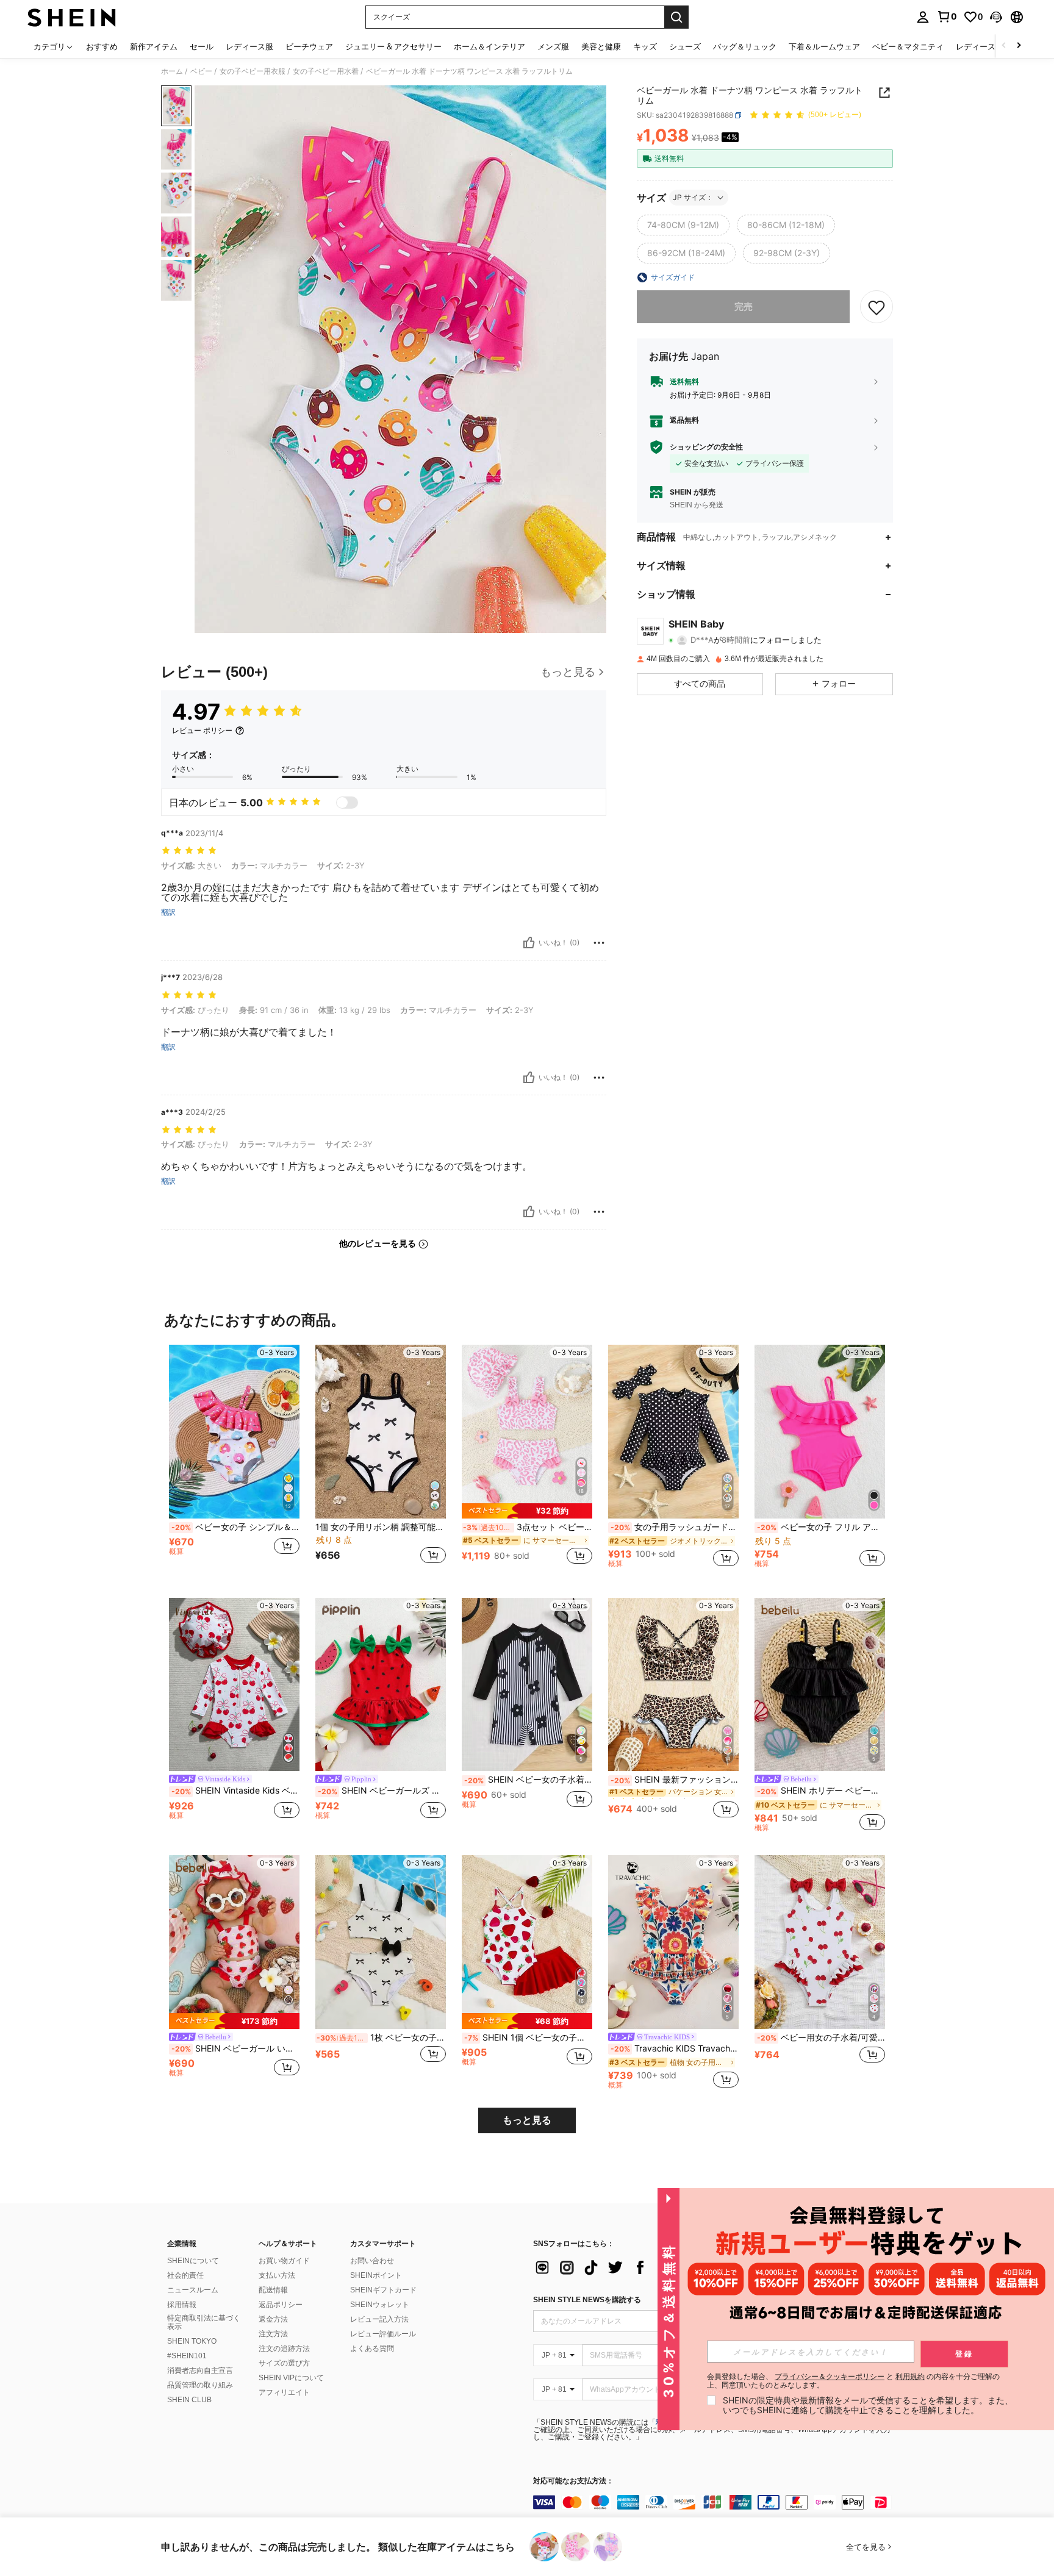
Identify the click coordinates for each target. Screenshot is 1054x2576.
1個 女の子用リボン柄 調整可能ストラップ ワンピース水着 (381, 1527)
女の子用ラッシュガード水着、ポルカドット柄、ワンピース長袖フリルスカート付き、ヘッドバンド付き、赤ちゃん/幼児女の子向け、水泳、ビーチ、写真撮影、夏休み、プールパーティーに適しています (675, 1527)
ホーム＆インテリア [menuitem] (489, 46)
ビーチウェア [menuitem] (309, 46)
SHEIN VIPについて (291, 2378)
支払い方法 (277, 2275)
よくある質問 (372, 2349)
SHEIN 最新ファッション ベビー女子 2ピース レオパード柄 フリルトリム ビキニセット (675, 1780)
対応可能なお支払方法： (573, 2481)
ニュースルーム (193, 2290)
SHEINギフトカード (383, 2290)
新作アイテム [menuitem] (154, 46)
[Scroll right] (1019, 46)
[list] (631, 2267)
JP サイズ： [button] (693, 197)
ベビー (201, 71)
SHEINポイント (376, 2275)
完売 (744, 306)
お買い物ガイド (284, 2261)
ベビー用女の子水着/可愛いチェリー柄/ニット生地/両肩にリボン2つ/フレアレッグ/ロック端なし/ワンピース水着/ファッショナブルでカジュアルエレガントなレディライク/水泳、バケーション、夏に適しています (821, 2038)
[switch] (347, 803)
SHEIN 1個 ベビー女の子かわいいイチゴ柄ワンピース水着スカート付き (528, 2038)
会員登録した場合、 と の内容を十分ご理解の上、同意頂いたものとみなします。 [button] (853, 2381)
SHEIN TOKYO (192, 2341)
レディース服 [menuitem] (249, 46)
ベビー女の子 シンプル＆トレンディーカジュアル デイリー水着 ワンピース (235, 1527)
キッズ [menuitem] (645, 46)
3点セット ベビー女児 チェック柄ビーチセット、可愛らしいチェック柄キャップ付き (528, 1527)
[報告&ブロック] (599, 943)
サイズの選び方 (284, 2363)
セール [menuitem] (202, 46)
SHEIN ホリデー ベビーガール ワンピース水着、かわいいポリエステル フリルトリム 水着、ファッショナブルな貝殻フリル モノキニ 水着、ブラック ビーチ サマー (821, 1791)
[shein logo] (72, 17)
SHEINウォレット (380, 2305)
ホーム (172, 71)
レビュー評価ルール (383, 2334)
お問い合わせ (372, 2261)
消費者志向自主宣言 (200, 2370)
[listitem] (234, 1462)
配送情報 (273, 2290)
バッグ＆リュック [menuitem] (745, 46)
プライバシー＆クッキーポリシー (830, 2376)
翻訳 (168, 912)
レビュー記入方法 (379, 2319)
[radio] (683, 225)
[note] (527, 1511)
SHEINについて (193, 2261)
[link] (947, 16)
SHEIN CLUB (189, 2400)
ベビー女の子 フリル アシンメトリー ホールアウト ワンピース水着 (821, 1527)
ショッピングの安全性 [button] (706, 447)
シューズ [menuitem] (685, 46)
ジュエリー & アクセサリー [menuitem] (393, 46)
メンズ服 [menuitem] (553, 46)
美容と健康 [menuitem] (601, 46)
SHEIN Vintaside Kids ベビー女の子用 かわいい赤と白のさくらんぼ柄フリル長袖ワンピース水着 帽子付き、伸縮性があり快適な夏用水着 (235, 1791)
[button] (996, 17)
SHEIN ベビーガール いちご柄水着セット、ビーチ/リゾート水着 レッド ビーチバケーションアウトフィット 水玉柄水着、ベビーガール (235, 2048)
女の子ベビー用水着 (326, 71)
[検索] (676, 17)
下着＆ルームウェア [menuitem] (824, 46)
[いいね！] (529, 943)
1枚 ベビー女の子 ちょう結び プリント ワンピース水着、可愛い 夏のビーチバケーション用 (381, 2038)
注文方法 (273, 2334)
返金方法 (273, 2319)
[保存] (877, 307)
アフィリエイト (284, 2392)
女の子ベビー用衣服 (253, 71)
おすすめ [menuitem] (102, 46)
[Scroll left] (1004, 46)
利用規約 (910, 2376)
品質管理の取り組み (200, 2385)
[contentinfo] (716, 2502)
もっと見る (527, 2120)
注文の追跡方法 (284, 2349)
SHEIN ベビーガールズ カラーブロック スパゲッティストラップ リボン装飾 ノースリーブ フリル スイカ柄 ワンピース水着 (382, 1791)
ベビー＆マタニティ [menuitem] (908, 46)
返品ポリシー (281, 2305)
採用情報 (182, 2305)
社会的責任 (185, 2275)
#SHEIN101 (187, 2356)
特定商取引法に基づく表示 (204, 2322)
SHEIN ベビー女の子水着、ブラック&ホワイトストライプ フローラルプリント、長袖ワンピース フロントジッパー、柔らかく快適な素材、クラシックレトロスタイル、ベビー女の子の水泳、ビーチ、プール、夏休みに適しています (528, 1780)
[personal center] (923, 17)
